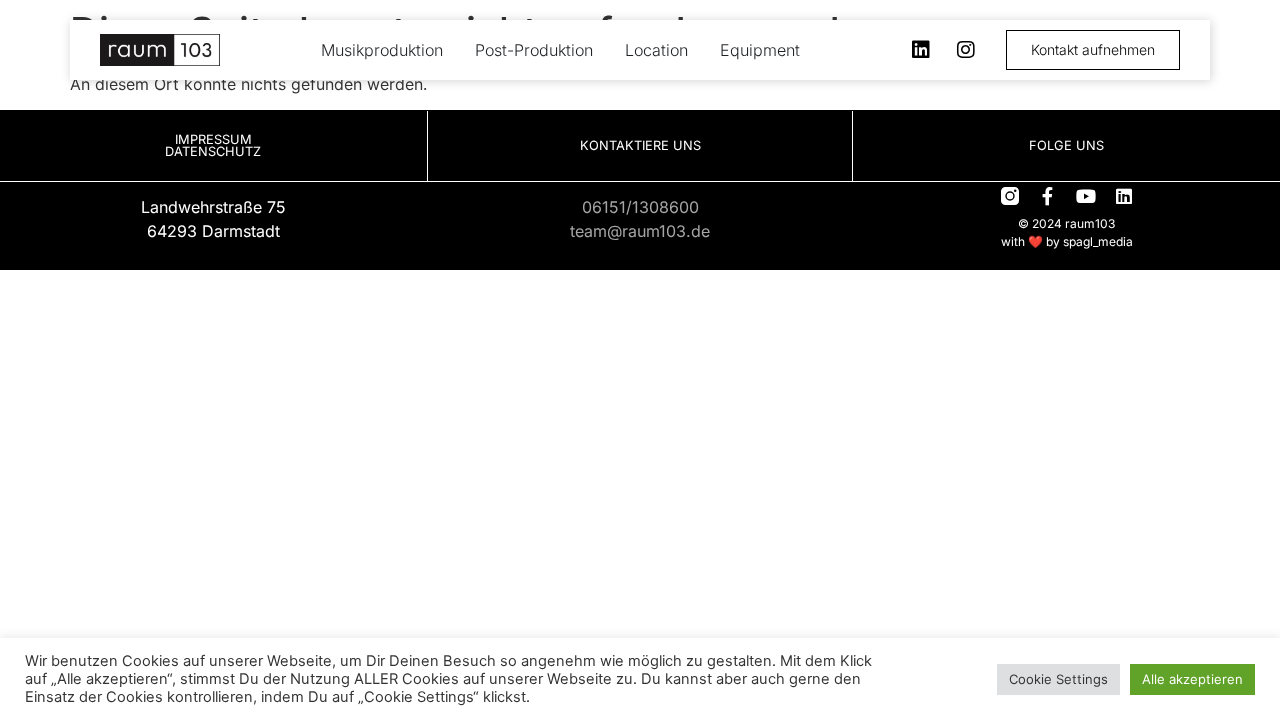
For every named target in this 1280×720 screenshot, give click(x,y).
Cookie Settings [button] (1058, 679)
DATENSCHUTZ (213, 151)
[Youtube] (1086, 196)
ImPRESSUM (213, 139)
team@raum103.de (640, 231)
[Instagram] (966, 50)
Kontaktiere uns (640, 145)
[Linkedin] (921, 50)
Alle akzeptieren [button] (1192, 679)
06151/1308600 (640, 207)
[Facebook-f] (1048, 196)
